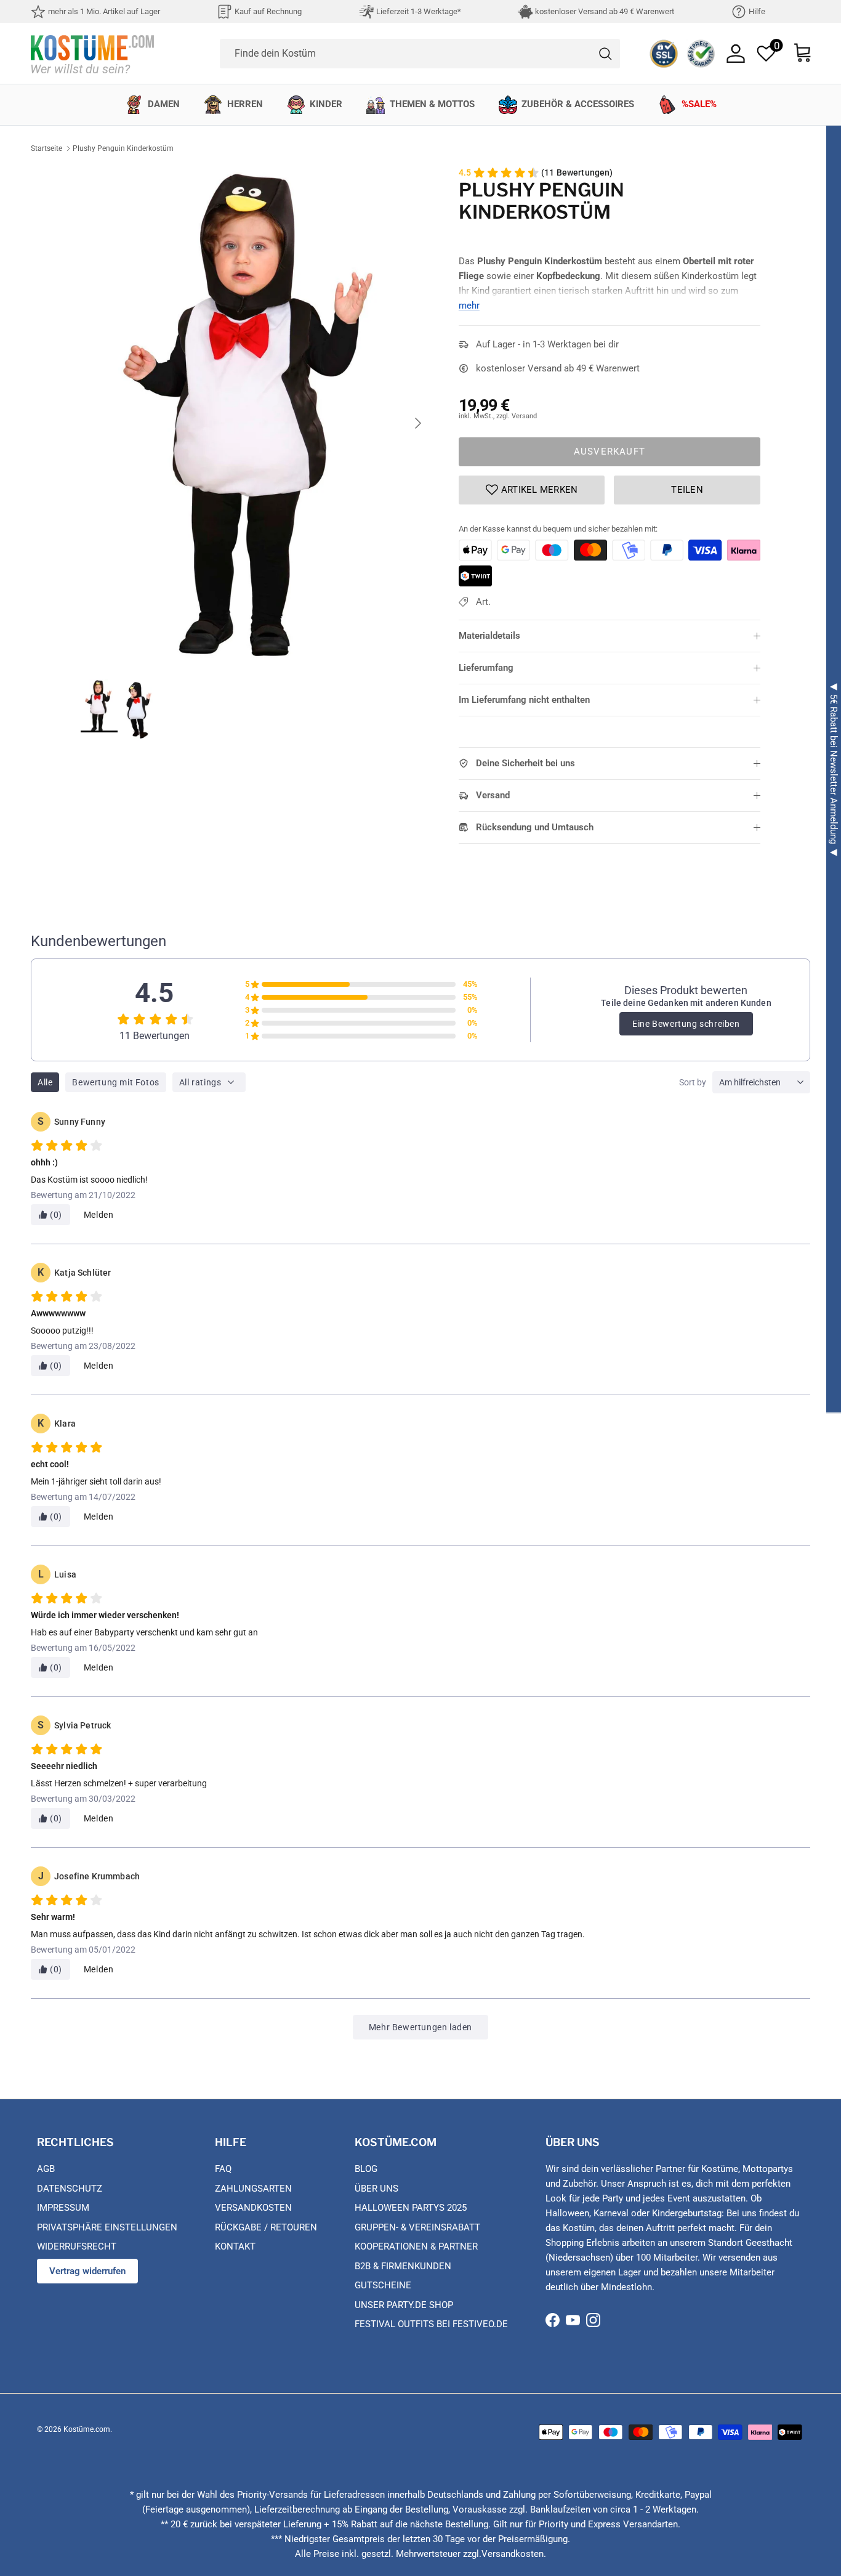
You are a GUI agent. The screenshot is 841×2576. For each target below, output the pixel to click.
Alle (45, 1082)
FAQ (223, 2169)
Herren (245, 104)
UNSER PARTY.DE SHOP (404, 2305)
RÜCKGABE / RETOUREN (266, 2227)
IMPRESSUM (63, 2208)
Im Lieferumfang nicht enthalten (524, 700)
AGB (46, 2169)
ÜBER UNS (376, 2189)
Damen (164, 104)
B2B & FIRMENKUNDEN (403, 2266)
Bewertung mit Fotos (115, 1082)
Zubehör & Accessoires (578, 104)
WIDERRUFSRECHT (77, 2246)
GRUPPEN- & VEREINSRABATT (417, 2227)
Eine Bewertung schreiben (686, 1024)
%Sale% (699, 104)
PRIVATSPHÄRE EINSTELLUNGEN (107, 2227)
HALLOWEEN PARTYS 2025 (411, 2208)
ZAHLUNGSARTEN (253, 2189)
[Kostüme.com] (92, 53)
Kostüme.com (87, 2429)
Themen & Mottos (432, 104)
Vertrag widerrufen (87, 2271)
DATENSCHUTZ (70, 2189)
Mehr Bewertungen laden (420, 2027)
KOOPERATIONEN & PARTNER (416, 2246)
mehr (469, 306)
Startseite (46, 148)
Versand (493, 795)
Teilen (687, 490)
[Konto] (736, 54)
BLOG (366, 2169)
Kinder (326, 104)
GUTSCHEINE (383, 2285)
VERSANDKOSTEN (253, 2208)
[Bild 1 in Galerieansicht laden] (256, 417)
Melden (99, 1215)
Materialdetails (489, 636)
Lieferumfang (486, 668)
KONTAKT (235, 2246)
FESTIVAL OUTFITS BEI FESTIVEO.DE (431, 2324)
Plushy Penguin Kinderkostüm (123, 148)
